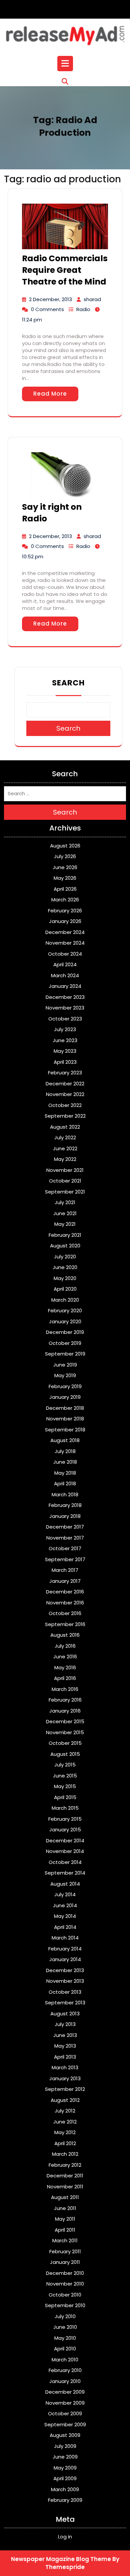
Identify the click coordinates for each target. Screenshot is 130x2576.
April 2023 (65, 1062)
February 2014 (65, 1949)
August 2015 (65, 1754)
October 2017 (65, 1548)
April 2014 (65, 1927)
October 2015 (65, 1743)
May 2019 (65, 1375)
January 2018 (65, 1516)
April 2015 (65, 1797)
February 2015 (65, 1819)
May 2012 (65, 2132)
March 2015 (65, 1808)
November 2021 (65, 1170)
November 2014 (65, 1851)
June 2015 (65, 1776)
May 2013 (65, 2046)
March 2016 (65, 1689)
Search (68, 683)
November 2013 (65, 1981)
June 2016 (65, 1656)
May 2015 (65, 1786)
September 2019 (65, 1354)
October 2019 (65, 1343)
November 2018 (65, 1419)
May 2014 (65, 1916)
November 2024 (65, 943)
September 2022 (65, 1116)
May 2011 (65, 2219)
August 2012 (65, 2100)
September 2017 (65, 1559)
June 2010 (65, 2327)
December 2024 (65, 932)
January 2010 (65, 2381)
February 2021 (65, 1235)
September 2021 (65, 1192)
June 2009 (65, 2457)
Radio (83, 309)
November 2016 (65, 1603)
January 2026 (65, 921)
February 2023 (65, 1073)
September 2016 (65, 1624)
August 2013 (65, 2014)
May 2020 (65, 1278)
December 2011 (65, 2176)
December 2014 (65, 1840)
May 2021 (65, 1224)
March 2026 (65, 900)
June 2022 (65, 1148)
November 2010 (65, 2284)
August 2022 (65, 1127)
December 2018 (65, 1408)
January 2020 (65, 1321)
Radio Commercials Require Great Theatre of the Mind (65, 270)
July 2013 (65, 2024)
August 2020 (65, 1246)
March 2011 (65, 2240)
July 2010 (65, 2316)
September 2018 (65, 1430)
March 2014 (65, 1938)
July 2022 (65, 1137)
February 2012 (65, 2165)
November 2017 (65, 1538)
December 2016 (65, 1592)
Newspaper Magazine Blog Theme (61, 2559)
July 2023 (65, 1029)
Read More (50, 394)
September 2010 (65, 2305)
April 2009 (65, 2478)
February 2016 (65, 1700)
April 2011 (65, 2230)
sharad (92, 299)
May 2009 (65, 2468)
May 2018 (65, 1473)
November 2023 (65, 1008)
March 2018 (65, 1494)
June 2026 (65, 867)
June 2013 (65, 2035)
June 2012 (65, 2122)
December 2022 (65, 1084)
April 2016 (65, 1678)
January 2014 (65, 1959)
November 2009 (65, 2403)
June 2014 (65, 1905)
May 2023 (65, 1051)
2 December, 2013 (50, 299)
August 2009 (65, 2435)
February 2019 (65, 1386)
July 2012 (65, 2111)
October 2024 (65, 954)
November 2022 (65, 1094)
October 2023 (65, 1019)
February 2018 (65, 1505)
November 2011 (65, 2187)
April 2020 (65, 1289)
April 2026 (65, 889)
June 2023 (65, 1040)
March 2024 (65, 975)
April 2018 (65, 1483)
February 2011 (65, 2251)
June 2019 (65, 1365)
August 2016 (65, 1635)
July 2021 (65, 1202)
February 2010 (65, 2370)
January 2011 (65, 2262)
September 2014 (65, 1873)
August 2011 (65, 2197)
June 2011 (65, 2208)
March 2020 (65, 1300)
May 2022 (65, 1159)
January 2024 (65, 986)
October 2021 (65, 1181)
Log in (65, 2537)
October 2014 (65, 1862)
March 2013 (65, 2067)
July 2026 (65, 856)
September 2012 (65, 2089)
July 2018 (65, 1451)
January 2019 (65, 1397)
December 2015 (65, 1721)
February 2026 (65, 911)
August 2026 (65, 846)
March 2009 (65, 2489)
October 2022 (65, 1105)
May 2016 (65, 1667)
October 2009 (65, 2413)
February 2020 (65, 1310)
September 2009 (65, 2424)
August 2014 (65, 1884)
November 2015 (65, 1732)
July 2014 (65, 1894)
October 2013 (65, 1992)
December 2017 (65, 1527)
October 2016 (65, 1613)
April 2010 (65, 2349)
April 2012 (65, 2143)
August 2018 (65, 1440)
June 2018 (65, 1462)
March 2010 (65, 2360)
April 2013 (65, 2057)
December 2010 (65, 2273)
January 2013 (65, 2078)
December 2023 (65, 997)
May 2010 (65, 2338)
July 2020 (65, 1257)
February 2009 (65, 2500)
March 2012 (65, 2154)
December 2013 (65, 1970)
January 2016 (65, 1711)
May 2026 (65, 878)
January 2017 (65, 1581)
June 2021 (65, 1213)
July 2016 (65, 1646)
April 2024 (65, 964)
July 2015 (65, 1765)
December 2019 (65, 1332)
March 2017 (65, 1570)
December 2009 (65, 2392)
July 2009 (65, 2446)
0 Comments (47, 309)
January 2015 (65, 1830)
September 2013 (65, 2003)
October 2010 (65, 2295)
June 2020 (65, 1267)
